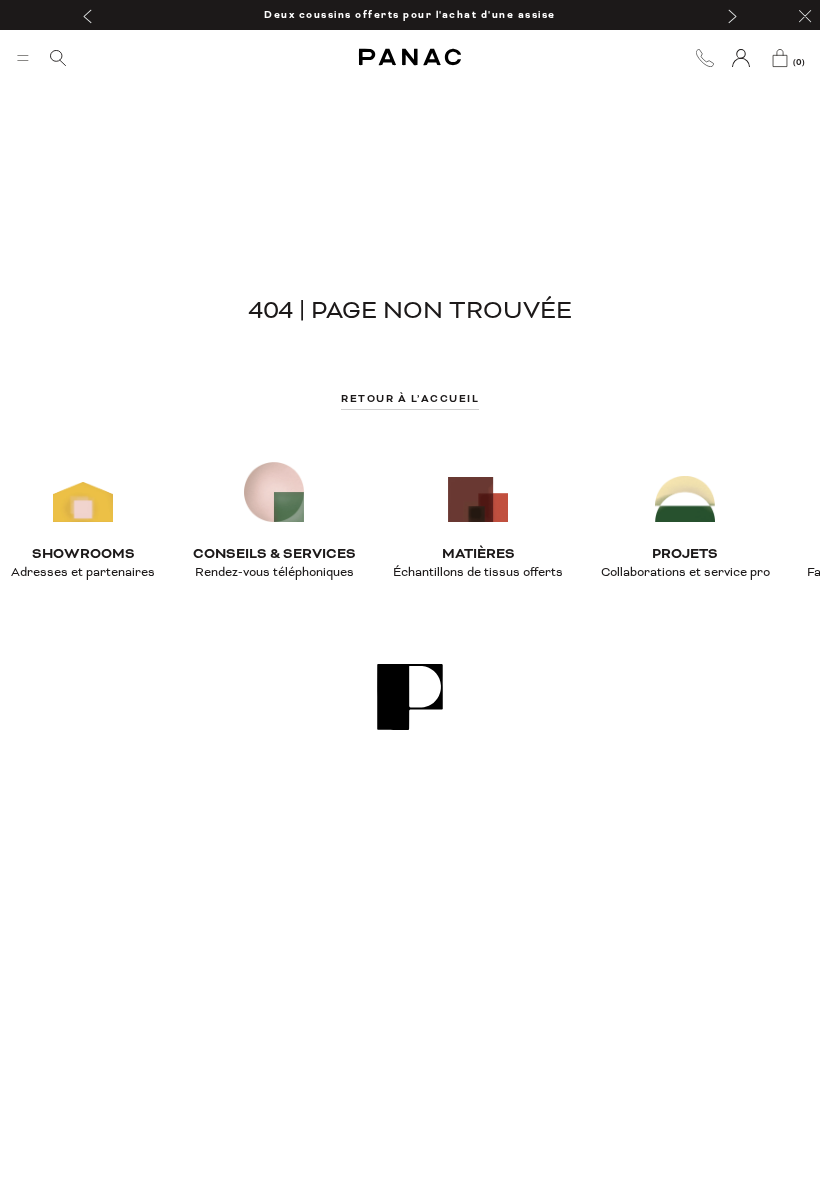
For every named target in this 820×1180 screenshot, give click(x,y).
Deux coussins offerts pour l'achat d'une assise (410, 14)
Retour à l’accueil (410, 398)
